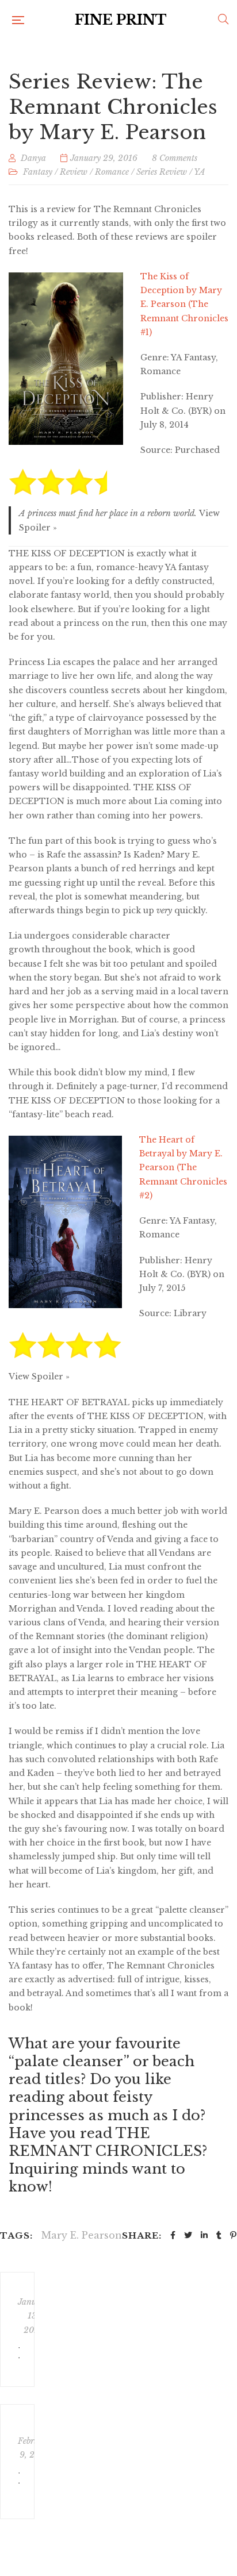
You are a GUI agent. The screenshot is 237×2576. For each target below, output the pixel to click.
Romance (112, 172)
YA (200, 172)
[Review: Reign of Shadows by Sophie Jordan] (17, 2462)
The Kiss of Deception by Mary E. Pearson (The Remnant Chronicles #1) (184, 304)
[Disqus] (121, 2393)
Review (74, 172)
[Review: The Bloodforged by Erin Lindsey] (17, 2329)
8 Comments (175, 158)
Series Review (162, 172)
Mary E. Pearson (82, 2235)
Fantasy (38, 172)
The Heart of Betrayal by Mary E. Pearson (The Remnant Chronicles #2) (183, 1168)
